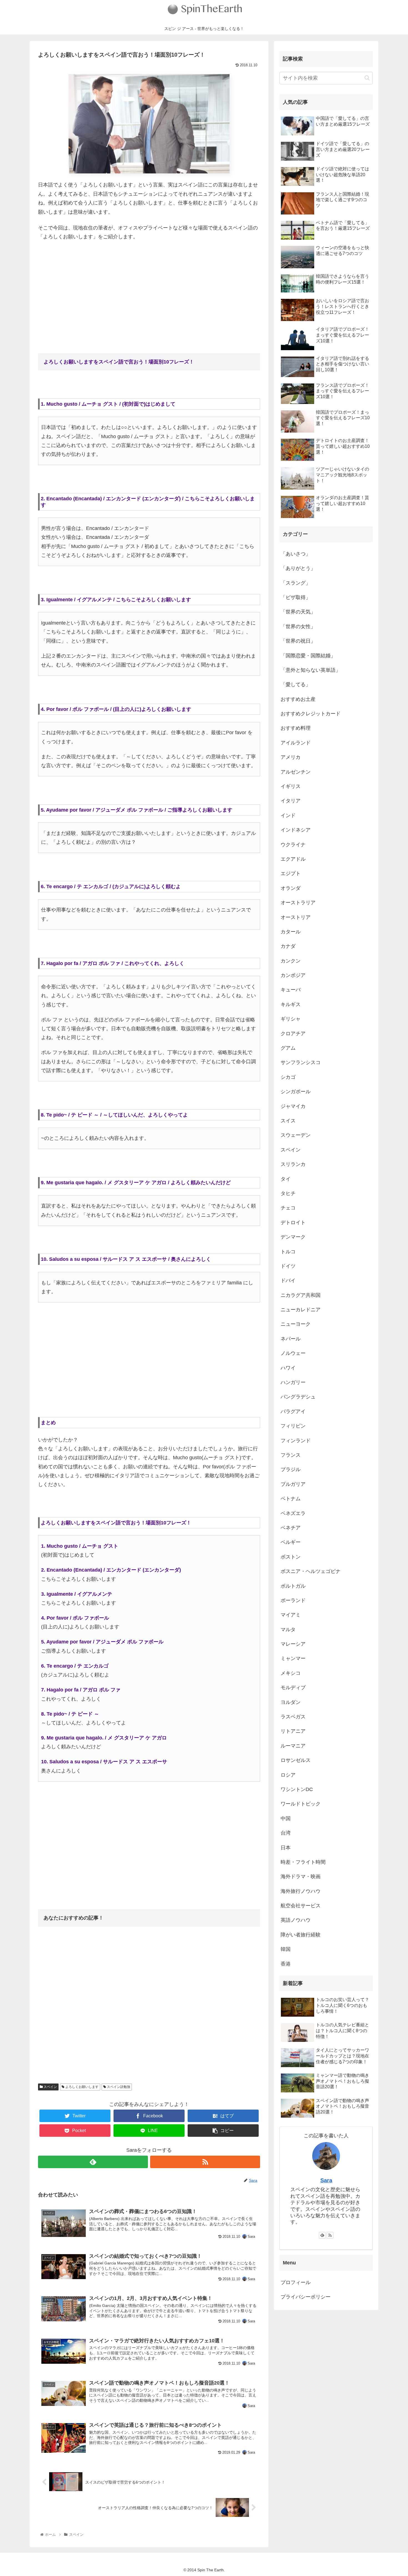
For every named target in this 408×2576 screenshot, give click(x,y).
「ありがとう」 (298, 568)
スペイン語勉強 (118, 2087)
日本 (286, 1848)
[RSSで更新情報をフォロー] (205, 2162)
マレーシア (293, 1644)
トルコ (288, 1252)
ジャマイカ (293, 1106)
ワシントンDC (297, 1789)
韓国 (286, 1949)
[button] (367, 78)
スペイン (50, 2087)
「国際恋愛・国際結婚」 (308, 656)
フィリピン (293, 1426)
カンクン (291, 961)
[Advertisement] (149, 287)
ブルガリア (293, 1484)
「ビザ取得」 (296, 597)
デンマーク (293, 1237)
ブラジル (291, 1469)
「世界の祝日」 (298, 641)
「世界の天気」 (298, 612)
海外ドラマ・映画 (301, 1877)
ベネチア (291, 1528)
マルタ (288, 1630)
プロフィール (296, 2282)
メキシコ (291, 1673)
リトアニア (293, 1731)
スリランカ (293, 1164)
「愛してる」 (296, 685)
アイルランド (296, 743)
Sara (326, 2180)
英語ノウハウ (296, 1920)
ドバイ (288, 1281)
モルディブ (293, 1688)
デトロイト (293, 1223)
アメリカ (291, 757)
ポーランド (293, 1600)
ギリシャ (291, 1019)
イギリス (291, 786)
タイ (286, 1179)
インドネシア (296, 830)
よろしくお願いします (81, 2087)
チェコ (288, 1208)
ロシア (288, 1775)
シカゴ (288, 1077)
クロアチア (293, 1034)
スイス (288, 1121)
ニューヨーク (296, 1324)
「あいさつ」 (296, 554)
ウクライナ (293, 845)
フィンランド (296, 1441)
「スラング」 (296, 583)
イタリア (291, 801)
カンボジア (293, 975)
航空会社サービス (301, 1906)
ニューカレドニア (301, 1310)
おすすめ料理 (296, 728)
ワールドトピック (301, 1804)
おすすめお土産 (298, 699)
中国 (286, 1819)
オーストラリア (298, 903)
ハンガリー (293, 1382)
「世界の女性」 (298, 627)
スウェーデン (296, 1135)
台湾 (286, 1833)
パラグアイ (293, 1411)
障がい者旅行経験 (301, 1935)
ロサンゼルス (296, 1760)
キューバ (291, 990)
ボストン (291, 1557)
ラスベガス (293, 1717)
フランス (291, 1455)
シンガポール (296, 1092)
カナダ (288, 946)
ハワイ (288, 1368)
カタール (291, 932)
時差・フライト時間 (303, 1862)
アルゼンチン (296, 772)
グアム (288, 1048)
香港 (286, 1964)
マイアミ (291, 1615)
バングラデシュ (298, 1397)
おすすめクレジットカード (311, 714)
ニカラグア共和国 (301, 1295)
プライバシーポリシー (306, 2297)
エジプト (291, 873)
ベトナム (291, 1499)
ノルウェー (293, 1353)
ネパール (291, 1339)
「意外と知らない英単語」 (311, 670)
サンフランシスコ (301, 1062)
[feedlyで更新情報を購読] (93, 2162)
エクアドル (293, 859)
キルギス (291, 1004)
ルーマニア (293, 1746)
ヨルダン (291, 1702)
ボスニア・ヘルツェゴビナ (311, 1571)
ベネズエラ (293, 1513)
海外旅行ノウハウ (301, 1891)
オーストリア (296, 917)
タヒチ (288, 1193)
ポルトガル (293, 1586)
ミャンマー (293, 1658)
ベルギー (291, 1542)
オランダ (291, 888)
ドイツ (288, 1266)
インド (288, 815)
